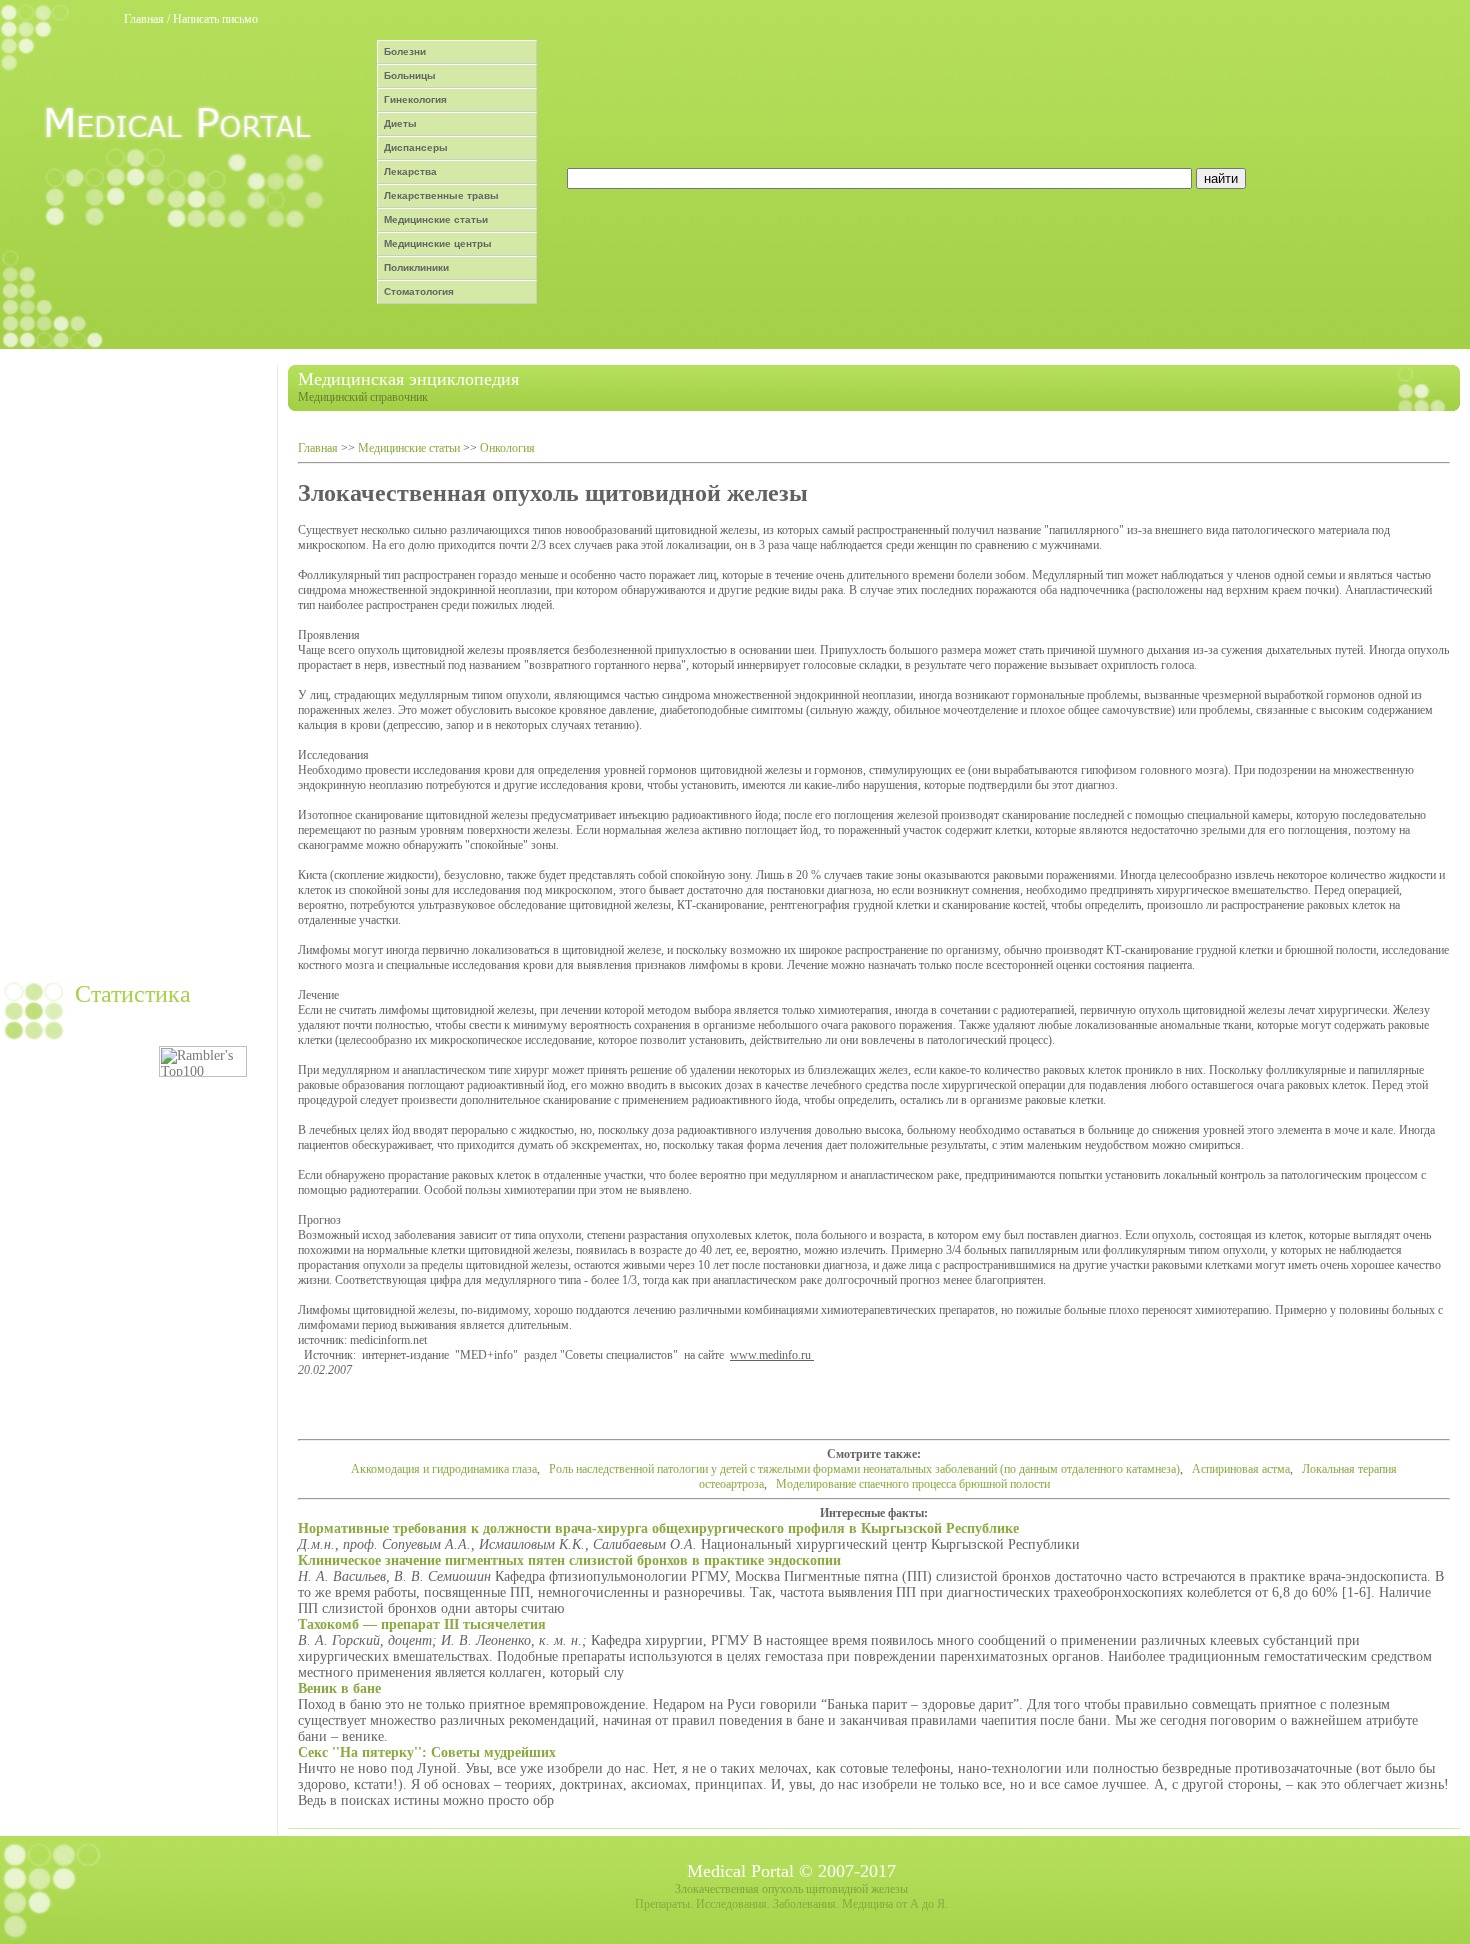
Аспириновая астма (1241, 1469)
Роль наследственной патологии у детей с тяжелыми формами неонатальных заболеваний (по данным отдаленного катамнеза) (864, 1469)
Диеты (400, 123)
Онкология (507, 448)
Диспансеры (416, 147)
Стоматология (419, 291)
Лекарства (410, 171)
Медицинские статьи (436, 219)
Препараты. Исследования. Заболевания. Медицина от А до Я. (791, 1904)
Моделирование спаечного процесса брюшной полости (913, 1484)
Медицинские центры (438, 243)
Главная (144, 19)
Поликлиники (416, 267)
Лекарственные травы (441, 195)
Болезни (405, 51)
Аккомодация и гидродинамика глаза (444, 1469)
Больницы (410, 75)
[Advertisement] (136, 665)
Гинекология (415, 99)
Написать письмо (215, 19)
